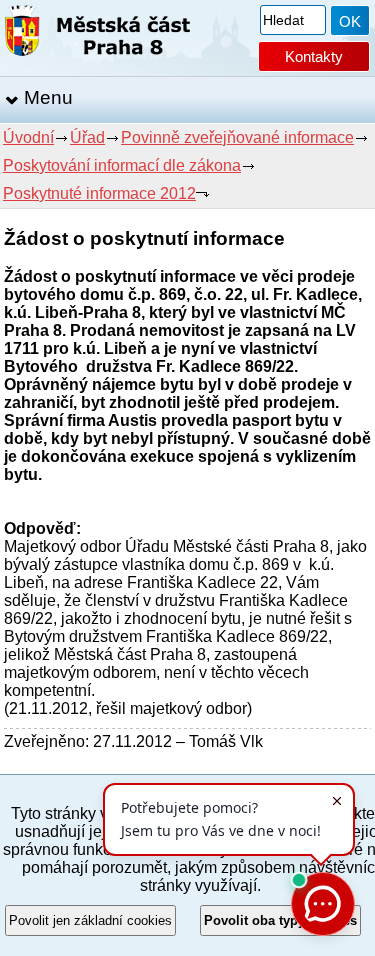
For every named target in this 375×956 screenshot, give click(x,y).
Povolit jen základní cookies (90, 920)
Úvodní (28, 137)
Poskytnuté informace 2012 (99, 193)
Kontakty (314, 56)
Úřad (87, 137)
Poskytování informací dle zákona (122, 165)
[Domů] (97, 34)
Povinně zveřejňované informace (237, 137)
